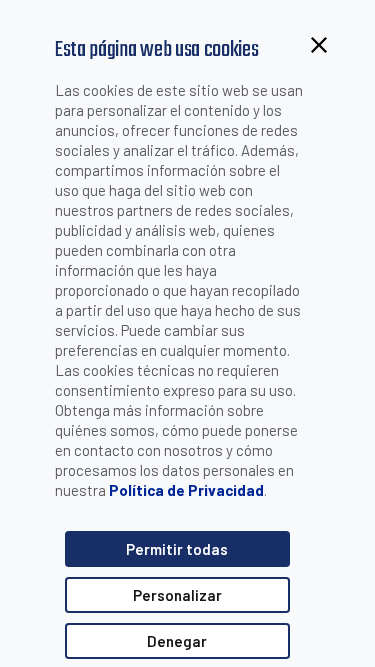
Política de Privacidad (186, 490)
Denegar (177, 641)
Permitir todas (177, 549)
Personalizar (177, 595)
